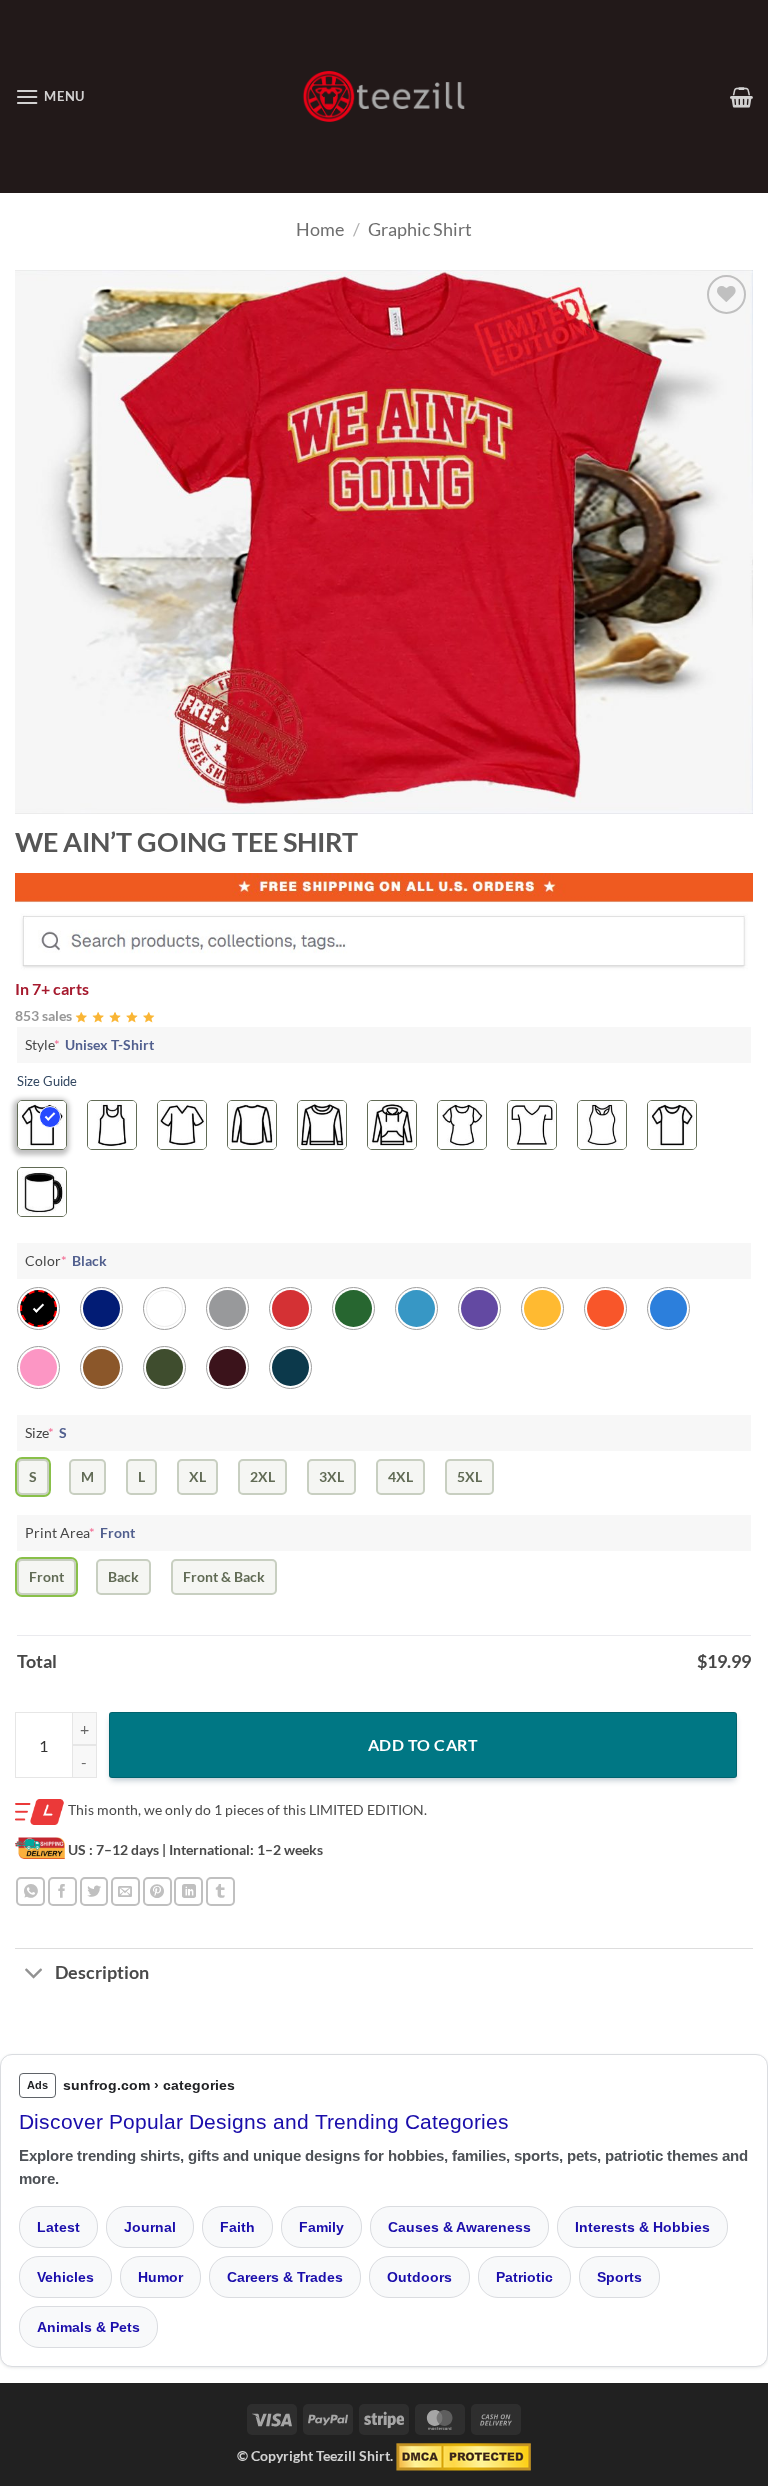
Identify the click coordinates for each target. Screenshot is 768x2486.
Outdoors (419, 2277)
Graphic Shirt (420, 229)
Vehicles (65, 2277)
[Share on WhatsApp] (30, 1891)
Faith (237, 2227)
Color (66, 1260)
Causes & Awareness (459, 2227)
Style (89, 1044)
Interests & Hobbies (642, 2227)
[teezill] (384, 96)
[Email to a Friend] (125, 1891)
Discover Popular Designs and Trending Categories (264, 2121)
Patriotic (524, 2277)
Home (320, 229)
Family (321, 2227)
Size (46, 1432)
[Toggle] (34, 1975)
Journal (150, 2227)
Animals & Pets (88, 2327)
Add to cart (423, 1744)
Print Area (80, 1532)
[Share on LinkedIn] (188, 1891)
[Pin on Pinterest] (157, 1891)
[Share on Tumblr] (220, 1891)
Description (102, 1972)
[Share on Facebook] (62, 1891)
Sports (619, 2277)
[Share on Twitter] (94, 1891)
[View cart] (741, 97)
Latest (58, 2227)
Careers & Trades (285, 2277)
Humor (160, 2277)
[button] (50, 96)
